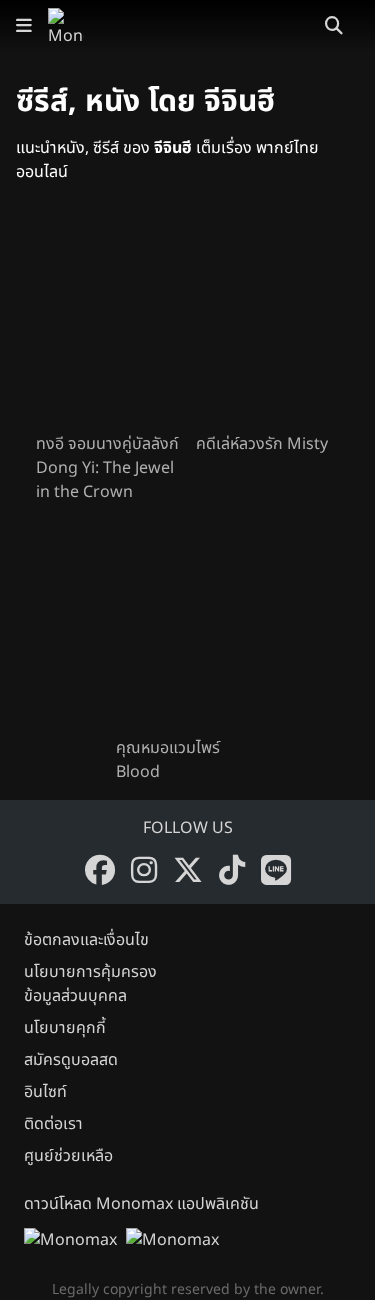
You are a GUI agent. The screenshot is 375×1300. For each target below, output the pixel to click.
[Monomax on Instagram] (144, 870)
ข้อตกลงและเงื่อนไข (86, 940)
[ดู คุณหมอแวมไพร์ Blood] (188, 628)
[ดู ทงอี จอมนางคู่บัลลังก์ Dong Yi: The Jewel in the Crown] (108, 324)
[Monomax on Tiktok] (232, 870)
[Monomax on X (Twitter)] (188, 870)
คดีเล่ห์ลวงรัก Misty (262, 444)
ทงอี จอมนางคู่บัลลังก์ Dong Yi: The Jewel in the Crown (107, 468)
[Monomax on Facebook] (100, 870)
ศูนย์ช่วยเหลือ (68, 1156)
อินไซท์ (45, 1092)
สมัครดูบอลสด (71, 1060)
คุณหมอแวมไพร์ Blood (168, 760)
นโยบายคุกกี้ (65, 1028)
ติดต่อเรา (53, 1124)
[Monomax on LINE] (276, 870)
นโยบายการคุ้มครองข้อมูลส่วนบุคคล (90, 984)
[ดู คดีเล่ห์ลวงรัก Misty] (268, 324)
